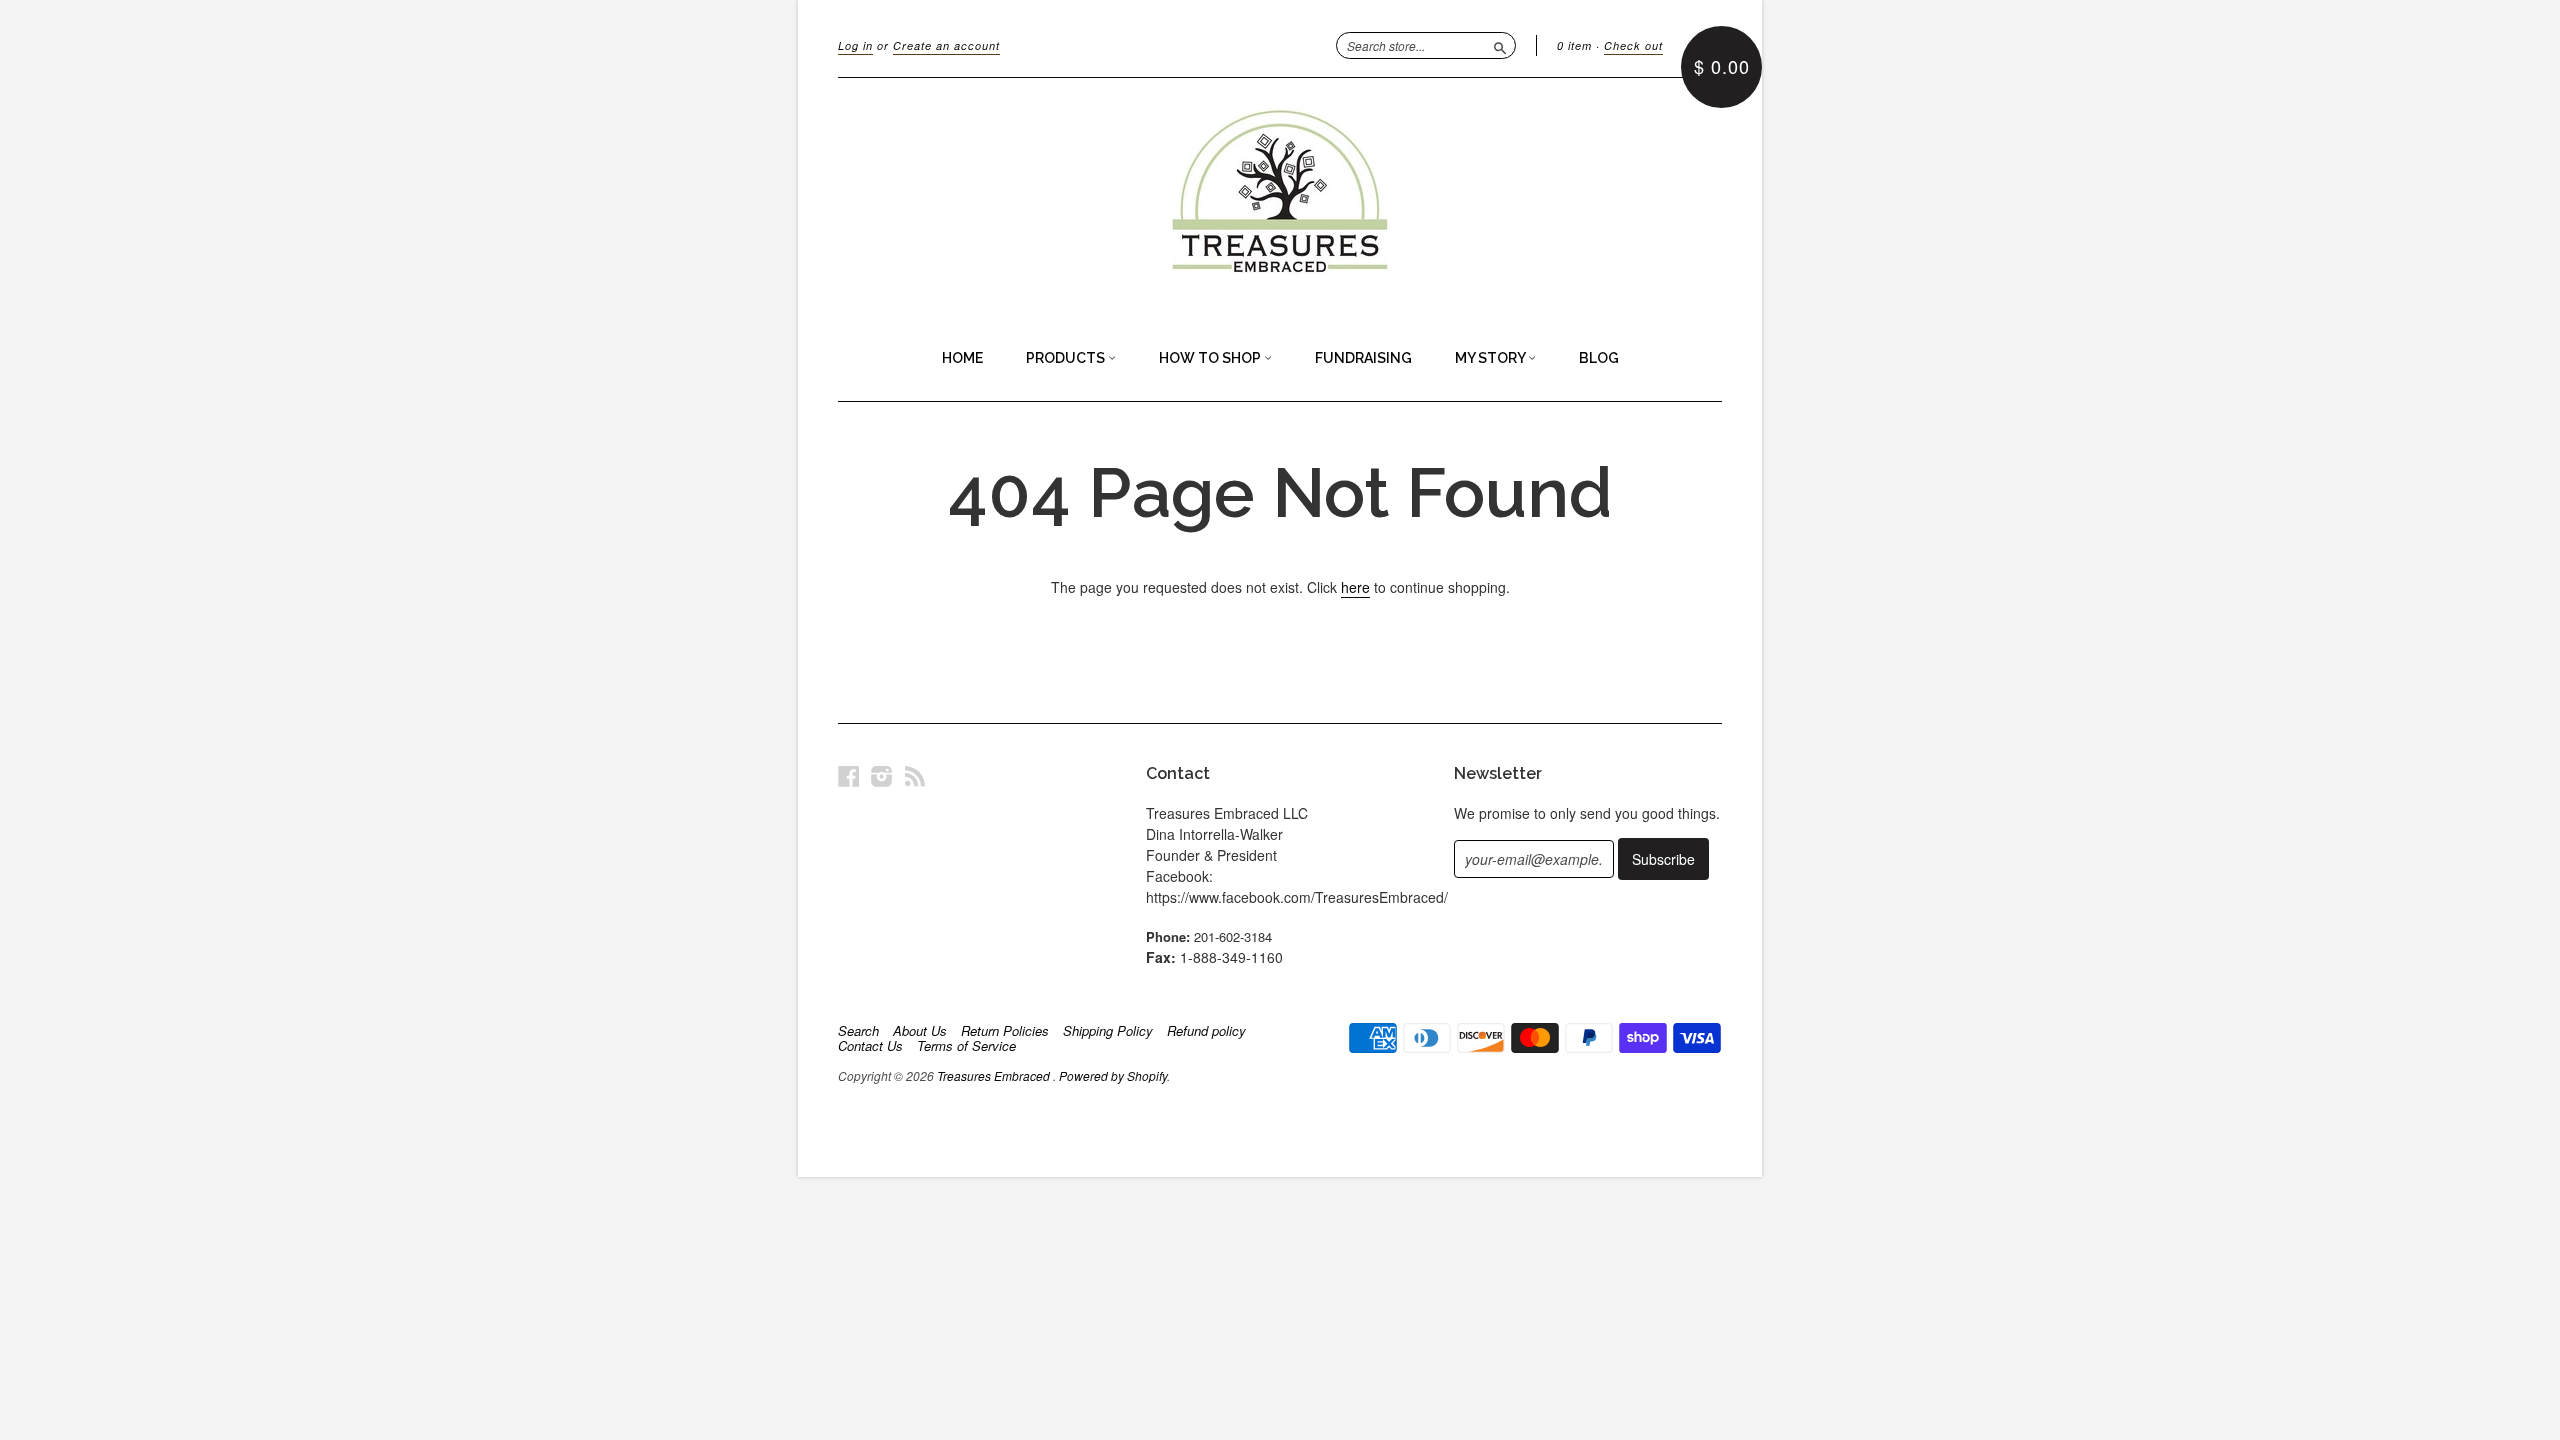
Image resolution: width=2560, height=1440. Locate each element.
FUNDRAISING (1363, 358)
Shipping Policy (1108, 1031)
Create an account (946, 45)
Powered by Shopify (1113, 1075)
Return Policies (1005, 1031)
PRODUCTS (1067, 358)
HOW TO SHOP (1211, 358)
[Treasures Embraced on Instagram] (882, 775)
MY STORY (1491, 358)
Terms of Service (966, 1046)
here (1355, 587)
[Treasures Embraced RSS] (915, 775)
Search (858, 1031)
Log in (855, 45)
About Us (920, 1031)
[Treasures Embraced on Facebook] (849, 775)
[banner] (1280, 198)
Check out (1633, 45)
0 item (1574, 45)
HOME (962, 358)
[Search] (1500, 45)
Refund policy (1206, 1031)
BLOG (1599, 358)
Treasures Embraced (995, 1075)
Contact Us (870, 1046)
